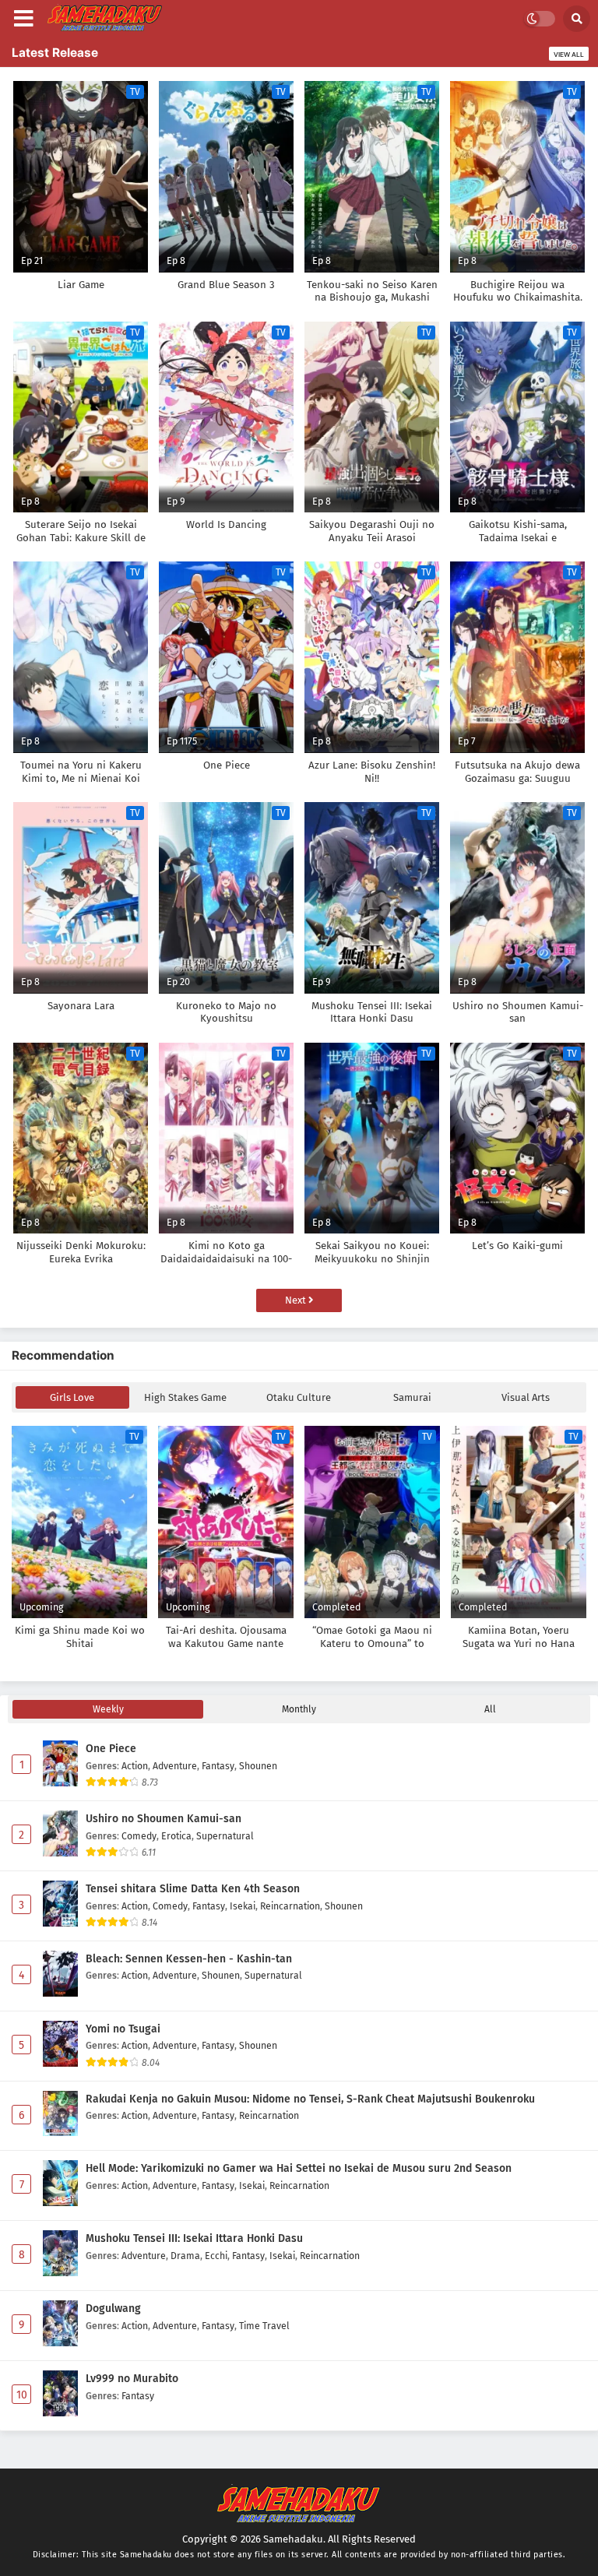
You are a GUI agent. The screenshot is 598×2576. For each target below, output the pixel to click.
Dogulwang (113, 2309)
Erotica (176, 1836)
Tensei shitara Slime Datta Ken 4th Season (193, 1889)
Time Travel (264, 2326)
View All (569, 55)
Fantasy (218, 1766)
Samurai (412, 1397)
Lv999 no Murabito (132, 2379)
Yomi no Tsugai (123, 2029)
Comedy (139, 1836)
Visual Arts (526, 1397)
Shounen (258, 1766)
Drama (185, 2256)
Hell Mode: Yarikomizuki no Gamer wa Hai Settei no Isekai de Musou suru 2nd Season (299, 2168)
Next (297, 1300)
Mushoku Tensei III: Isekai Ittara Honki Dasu (194, 2238)
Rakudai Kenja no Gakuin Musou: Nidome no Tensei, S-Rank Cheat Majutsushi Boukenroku (310, 2099)
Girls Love (72, 1397)
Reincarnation (290, 1906)
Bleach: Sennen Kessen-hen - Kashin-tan (189, 1959)
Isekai (243, 1906)
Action (135, 1766)
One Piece (111, 1749)
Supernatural (225, 1836)
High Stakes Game (185, 1397)
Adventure (175, 1766)
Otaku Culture (299, 1397)
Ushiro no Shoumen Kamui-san (164, 1819)
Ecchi (216, 2256)
